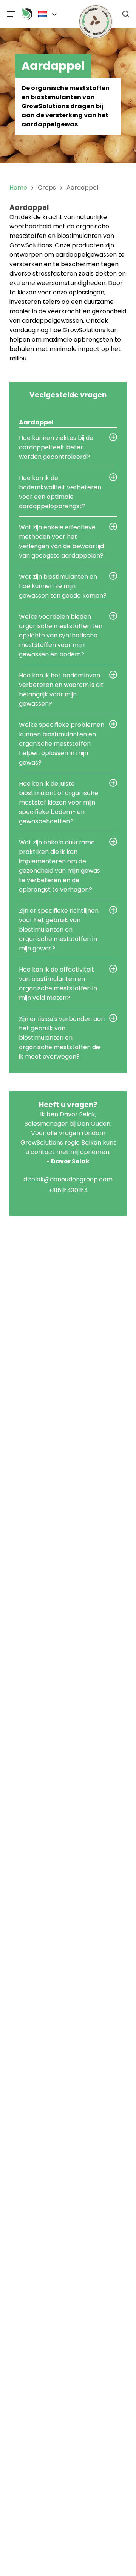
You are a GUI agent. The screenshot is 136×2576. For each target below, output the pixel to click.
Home (18, 188)
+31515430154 (68, 1190)
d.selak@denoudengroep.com (68, 1179)
